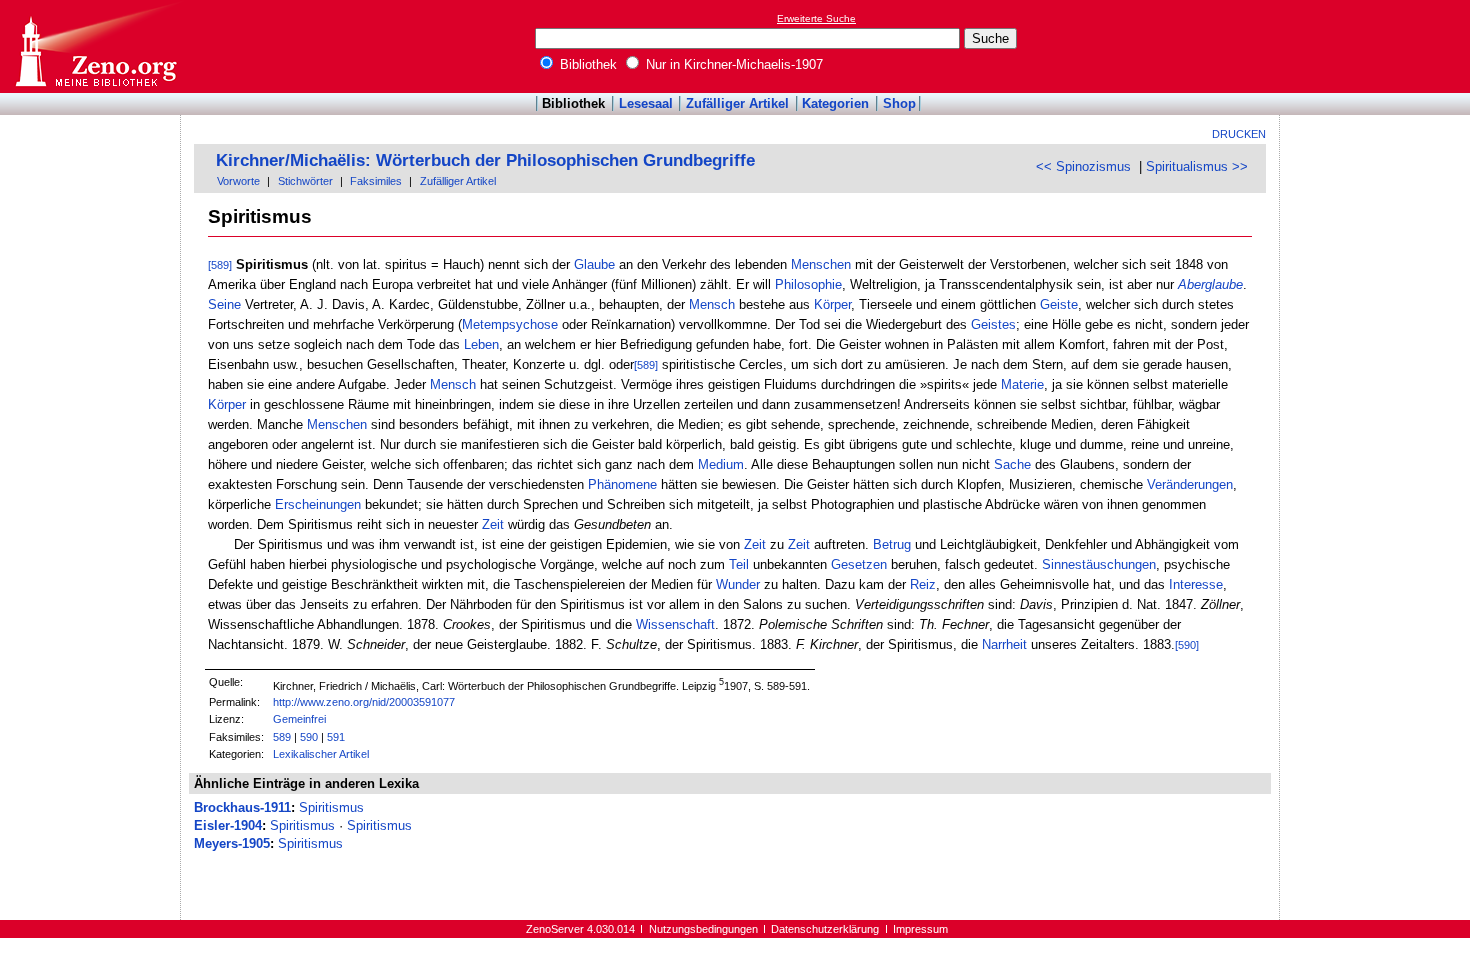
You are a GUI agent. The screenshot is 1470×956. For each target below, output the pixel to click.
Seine (224, 304)
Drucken (1239, 134)
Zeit (493, 524)
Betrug (892, 544)
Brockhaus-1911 (242, 807)
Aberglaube (1210, 284)
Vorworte (238, 181)
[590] (1187, 645)
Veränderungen (1190, 484)
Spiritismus (331, 807)
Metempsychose (510, 324)
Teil (739, 564)
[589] (220, 265)
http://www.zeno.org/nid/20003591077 (364, 702)
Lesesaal (646, 103)
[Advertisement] (1378, 46)
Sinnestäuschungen (1099, 564)
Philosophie (808, 284)
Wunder (738, 584)
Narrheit (1004, 644)
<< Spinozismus (1083, 166)
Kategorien (835, 103)
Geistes (993, 324)
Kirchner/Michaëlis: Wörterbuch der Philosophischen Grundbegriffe (485, 160)
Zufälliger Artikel (737, 103)
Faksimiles (376, 181)
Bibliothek (586, 64)
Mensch (712, 304)
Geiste (1059, 304)
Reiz (923, 584)
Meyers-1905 (232, 843)
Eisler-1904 (228, 825)
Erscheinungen (318, 504)
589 (282, 737)
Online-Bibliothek (95, 46)
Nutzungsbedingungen (703, 929)
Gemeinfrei (299, 719)
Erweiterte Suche (816, 18)
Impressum (920, 929)
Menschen (821, 264)
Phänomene (622, 484)
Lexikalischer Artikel (321, 754)
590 (309, 737)
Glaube (594, 264)
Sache (1012, 464)
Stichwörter (305, 181)
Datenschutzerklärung (825, 929)
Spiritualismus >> (1197, 166)
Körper (832, 304)
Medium (721, 464)
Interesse (1196, 584)
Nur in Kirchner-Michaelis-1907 (732, 64)
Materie (1022, 384)
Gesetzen (859, 564)
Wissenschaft (675, 624)
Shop (899, 103)
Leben (481, 344)
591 (336, 737)
